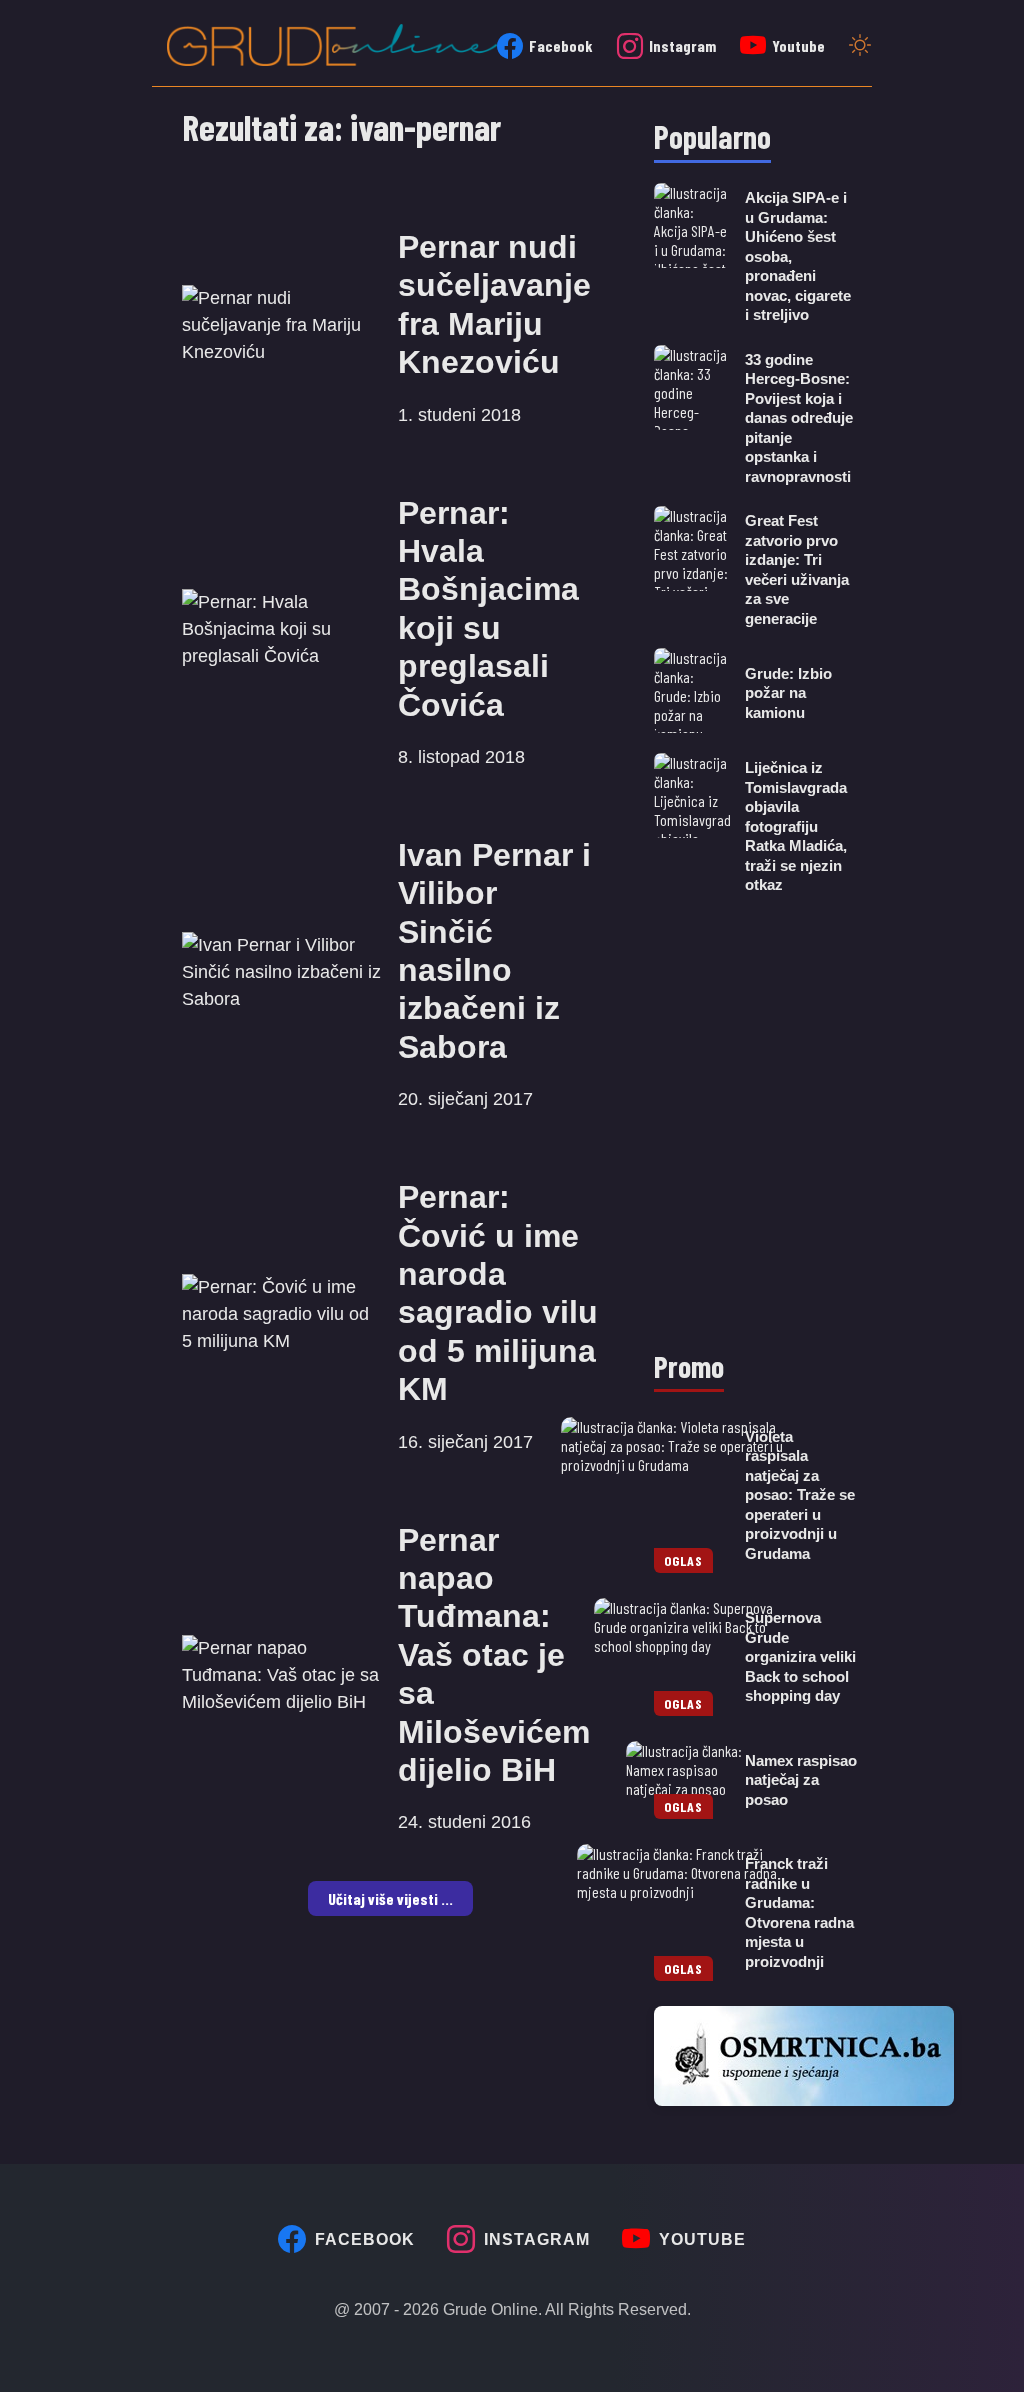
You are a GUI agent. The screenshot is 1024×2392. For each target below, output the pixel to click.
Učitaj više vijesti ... (390, 1898)
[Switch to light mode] (860, 47)
